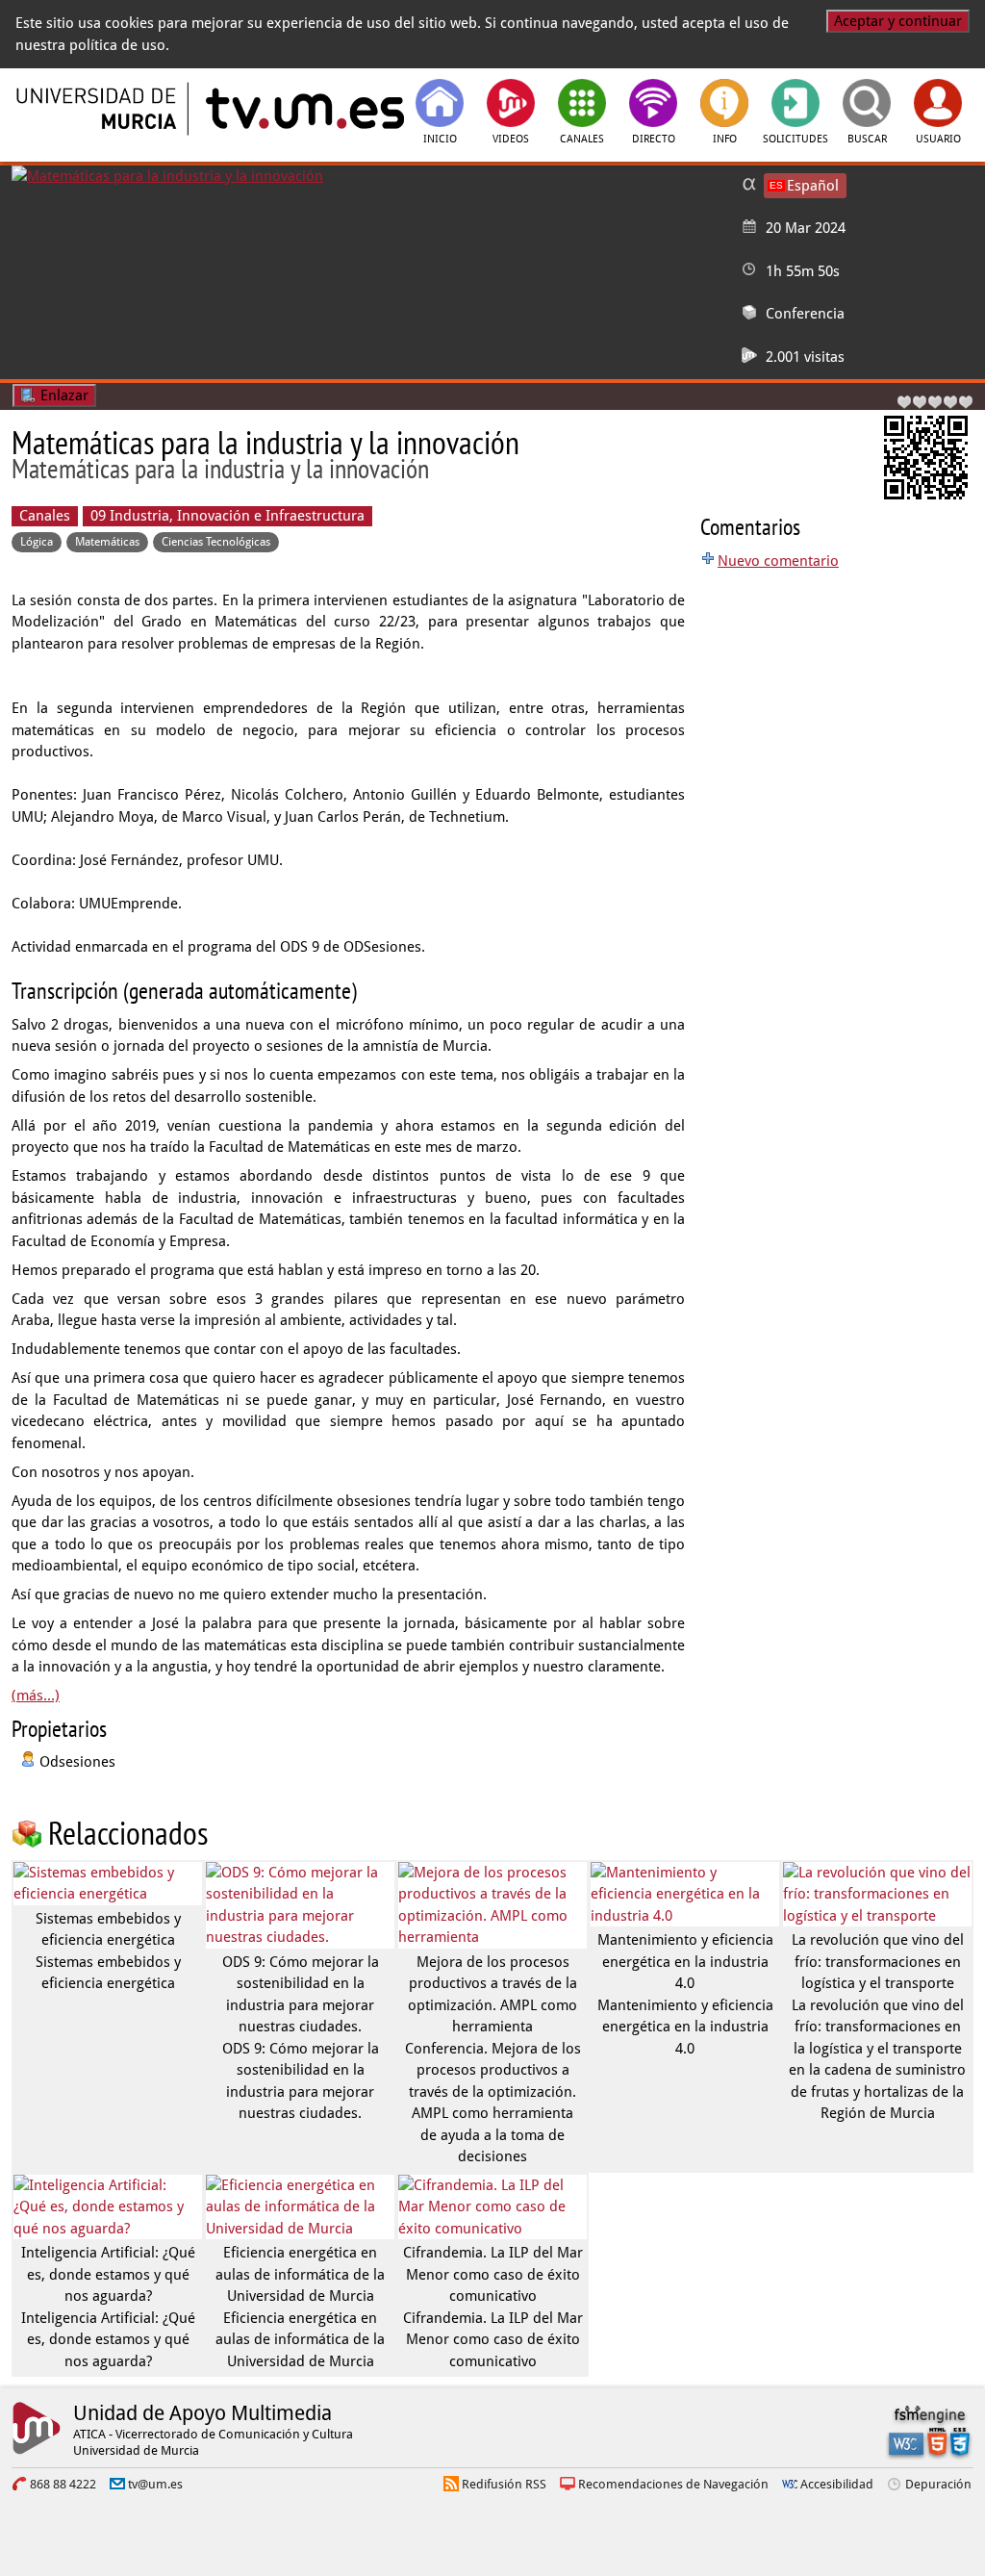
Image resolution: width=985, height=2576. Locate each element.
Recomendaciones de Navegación (673, 2484)
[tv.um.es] (303, 109)
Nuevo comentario (778, 561)
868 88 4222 (63, 2484)
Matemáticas (107, 542)
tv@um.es (155, 2484)
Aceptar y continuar (898, 21)
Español (813, 186)
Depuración (938, 2484)
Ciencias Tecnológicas (216, 542)
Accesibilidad (837, 2484)
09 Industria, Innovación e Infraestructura (227, 516)
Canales (45, 516)
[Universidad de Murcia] (98, 109)
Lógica (37, 542)
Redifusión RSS (504, 2484)
